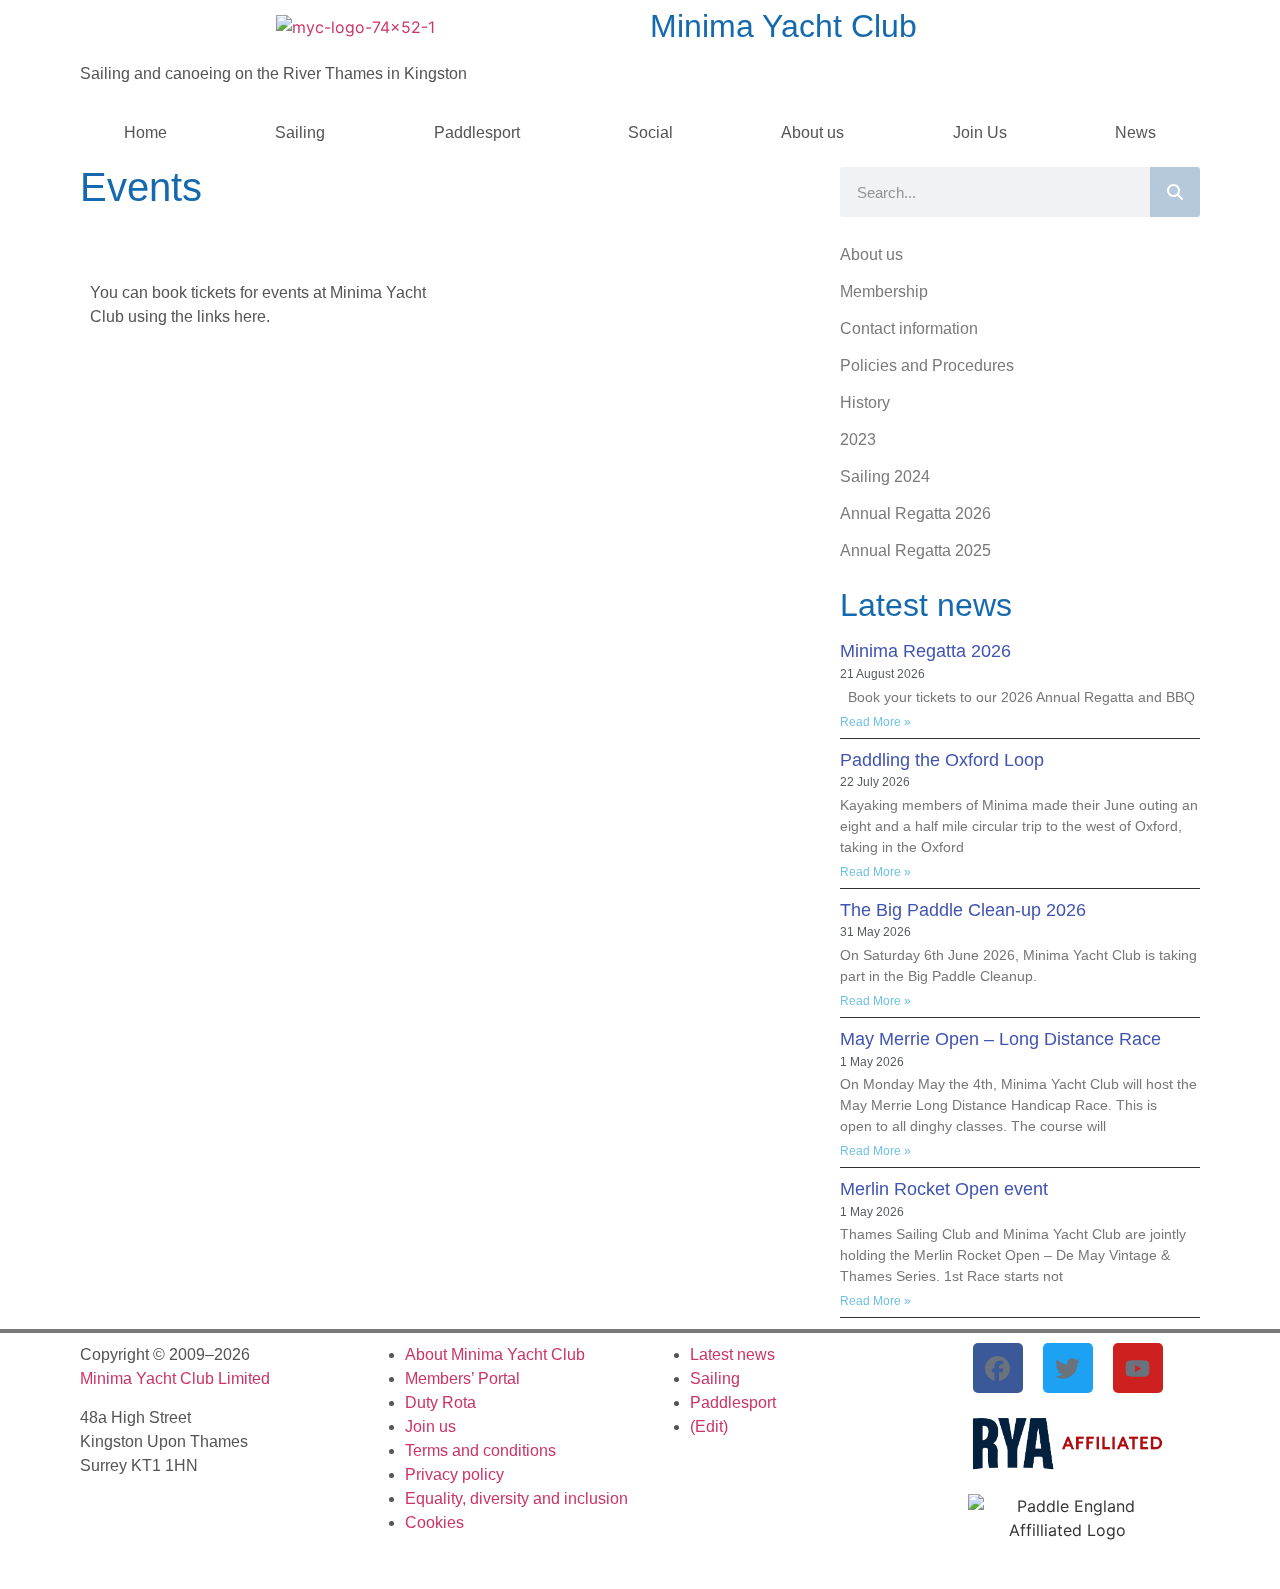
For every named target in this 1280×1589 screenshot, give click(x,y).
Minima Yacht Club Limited (175, 1378)
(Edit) (709, 1426)
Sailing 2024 (885, 476)
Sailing (300, 132)
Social (650, 132)
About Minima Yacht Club (495, 1354)
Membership (884, 291)
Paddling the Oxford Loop (942, 760)
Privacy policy (454, 1474)
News (1135, 132)
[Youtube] (1138, 1368)
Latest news (732, 1354)
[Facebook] (998, 1368)
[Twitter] (1068, 1368)
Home (145, 132)
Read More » (875, 722)
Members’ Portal (462, 1378)
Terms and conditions (480, 1450)
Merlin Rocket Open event (944, 1189)
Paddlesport (477, 132)
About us (812, 132)
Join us (430, 1426)
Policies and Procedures (927, 365)
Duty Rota (440, 1402)
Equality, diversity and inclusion (516, 1498)
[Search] (1175, 192)
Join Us (980, 132)
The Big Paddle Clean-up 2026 (963, 910)
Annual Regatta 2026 (915, 513)
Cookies (434, 1522)
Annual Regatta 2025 (915, 550)
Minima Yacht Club (783, 26)
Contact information (909, 328)
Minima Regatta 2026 (925, 651)
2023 (858, 439)
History (865, 402)
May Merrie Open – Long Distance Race (1000, 1039)
